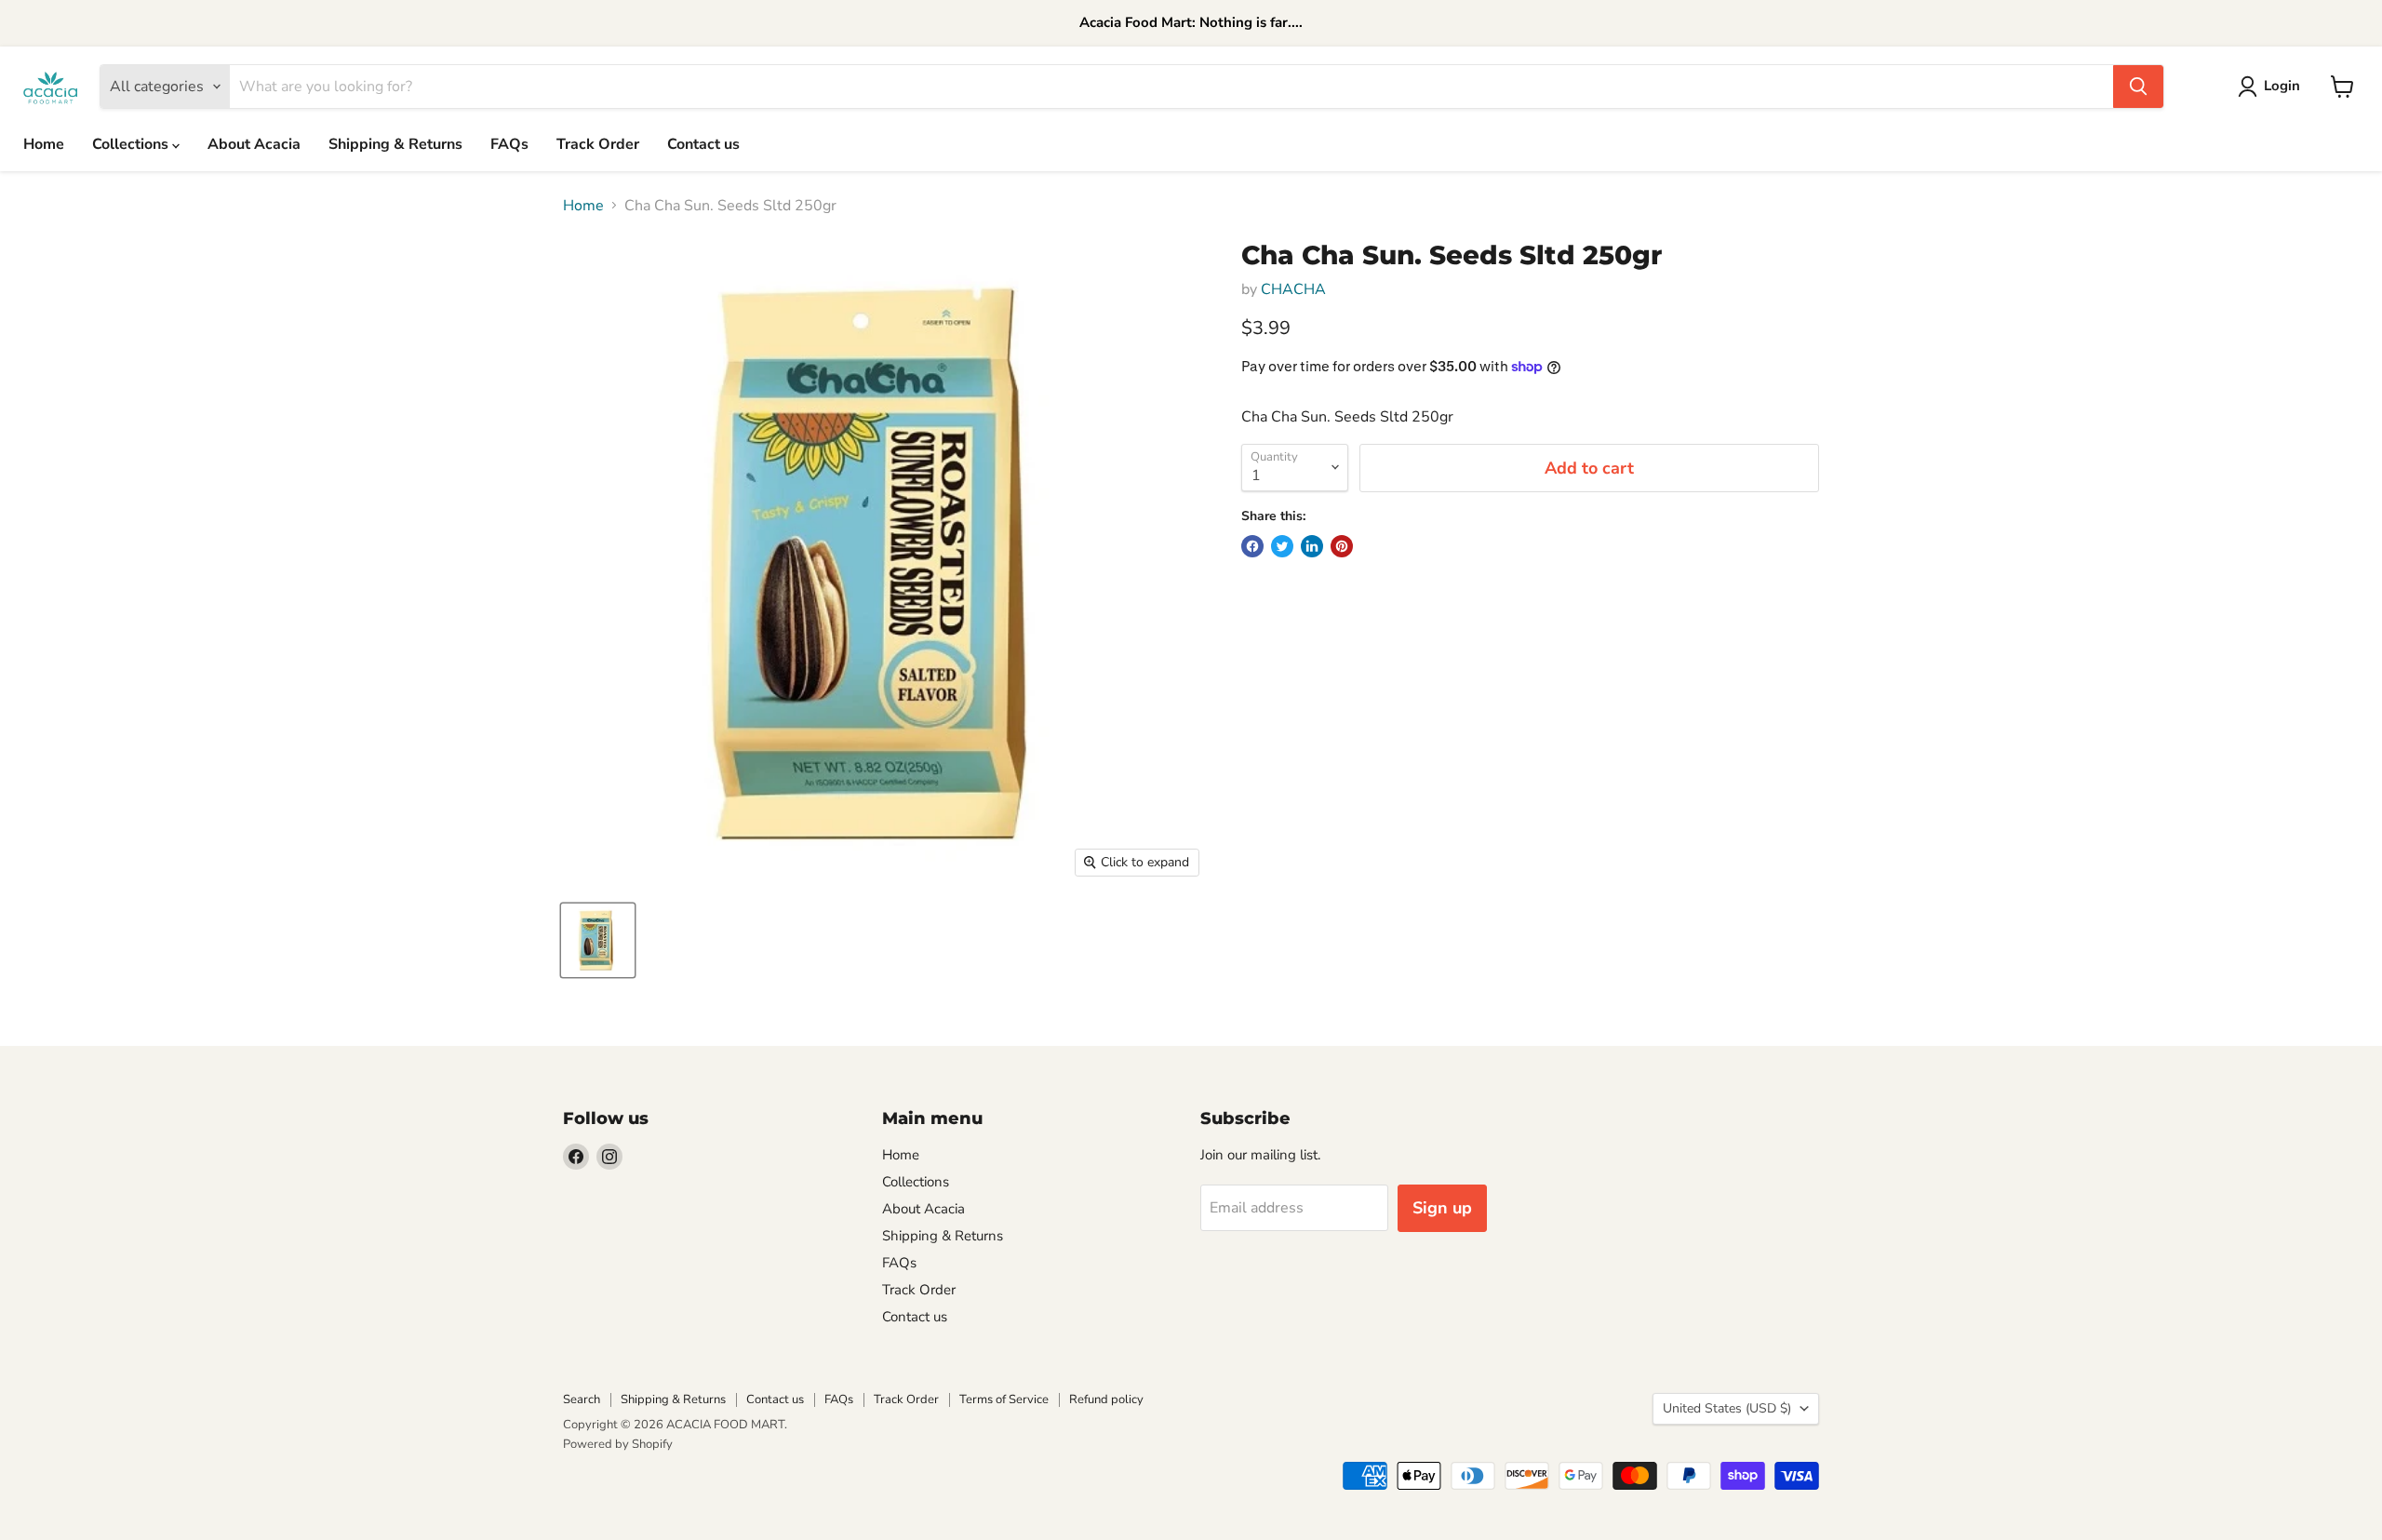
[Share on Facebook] (1252, 546)
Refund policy (1106, 1399)
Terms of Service (1004, 1399)
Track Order (598, 144)
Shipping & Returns (395, 144)
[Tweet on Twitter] (1282, 546)
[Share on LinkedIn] (1312, 546)
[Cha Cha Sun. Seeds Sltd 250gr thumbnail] (598, 940)
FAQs (509, 144)
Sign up (1442, 1208)
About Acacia (254, 144)
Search (582, 1399)
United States (1727, 1408)
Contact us (703, 144)
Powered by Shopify (618, 1444)
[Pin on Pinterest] (1342, 546)
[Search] (2138, 87)
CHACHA (1293, 289)
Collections (132, 144)
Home (44, 144)
